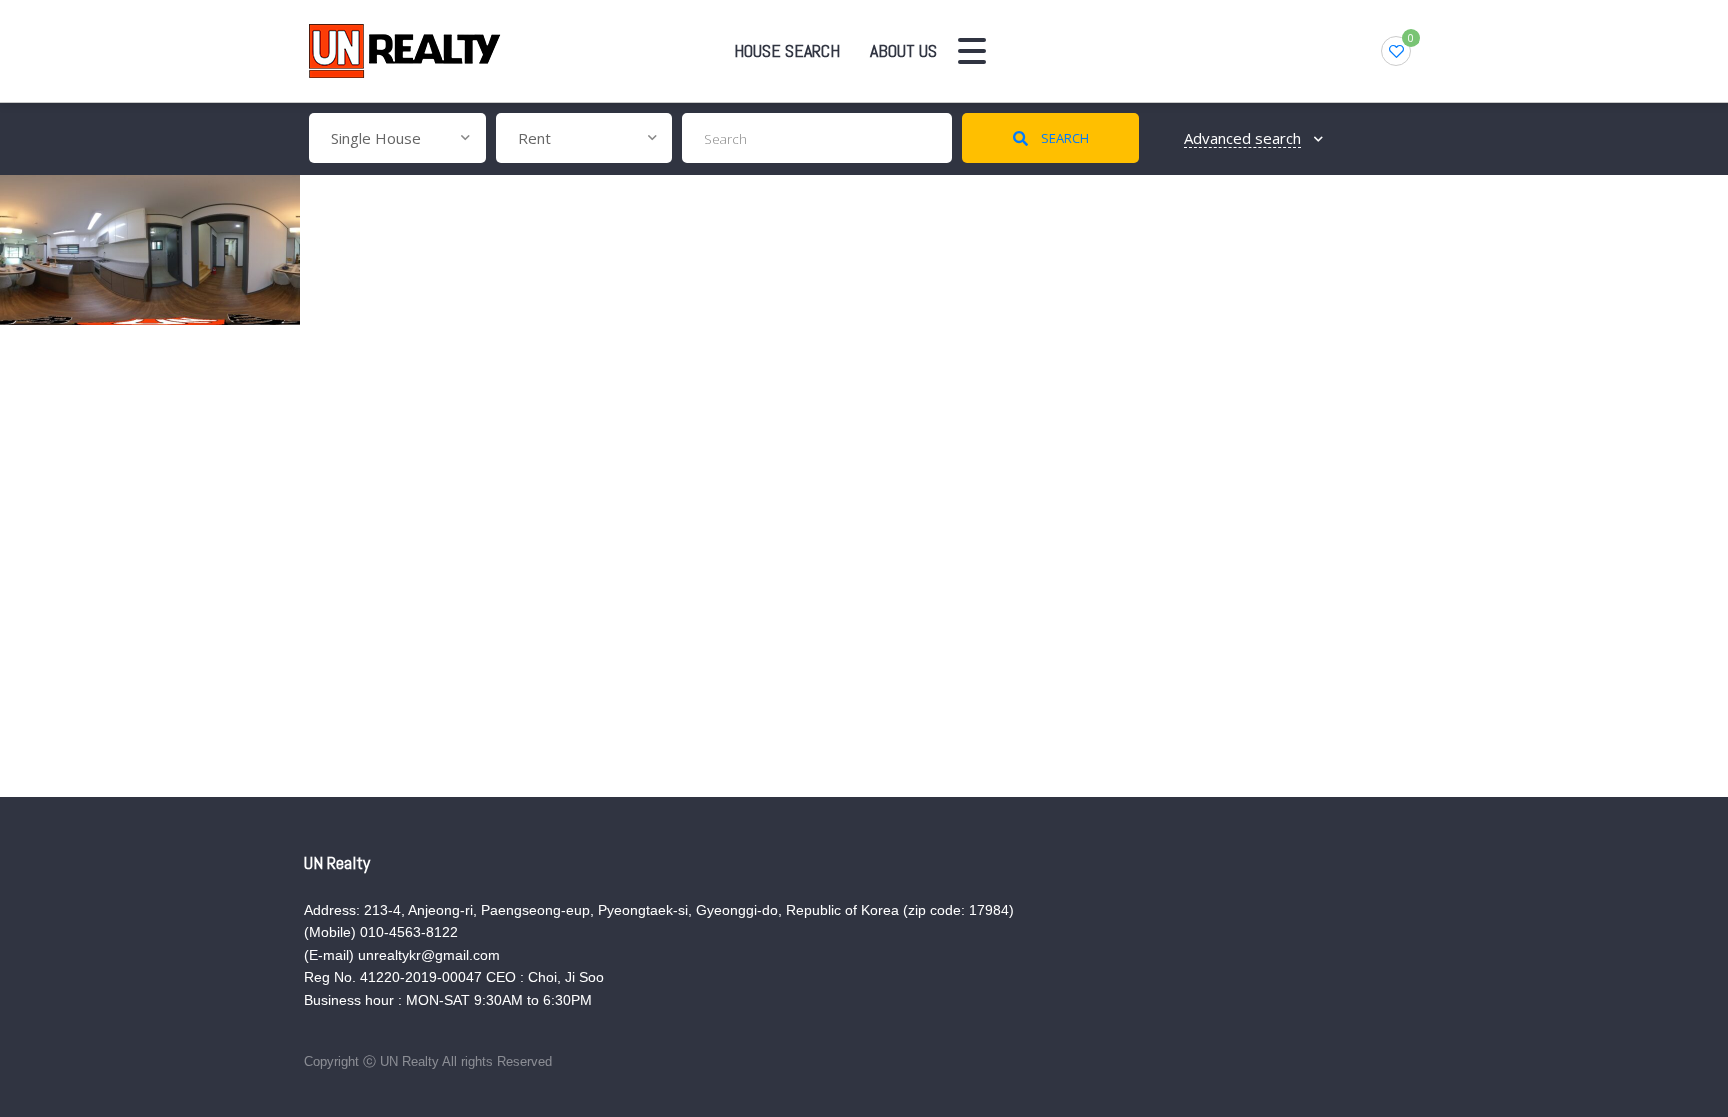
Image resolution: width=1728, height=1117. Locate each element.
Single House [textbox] (376, 138)
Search (1063, 138)
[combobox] (397, 138)
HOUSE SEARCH (787, 50)
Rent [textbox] (534, 138)
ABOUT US (903, 50)
